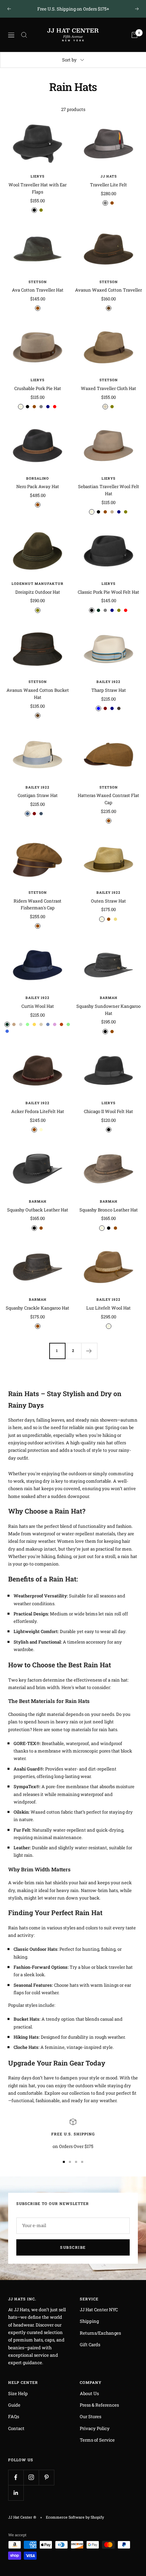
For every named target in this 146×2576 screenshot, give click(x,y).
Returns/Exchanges (100, 2333)
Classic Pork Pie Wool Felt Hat (108, 592)
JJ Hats (109, 176)
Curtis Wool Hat (38, 1006)
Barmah (109, 998)
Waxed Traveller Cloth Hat (108, 388)
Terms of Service (97, 2440)
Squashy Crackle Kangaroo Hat (38, 1308)
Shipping (89, 2321)
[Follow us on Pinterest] (46, 2477)
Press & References (99, 2405)
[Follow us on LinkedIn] (16, 2493)
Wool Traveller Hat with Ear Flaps (38, 188)
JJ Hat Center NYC (99, 2310)
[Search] (24, 35)
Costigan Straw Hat (38, 795)
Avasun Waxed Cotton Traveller (108, 290)
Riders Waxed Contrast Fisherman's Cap (38, 904)
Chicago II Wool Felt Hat (108, 1111)
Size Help (18, 2393)
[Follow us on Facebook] (16, 2477)
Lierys (38, 176)
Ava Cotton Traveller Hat (38, 290)
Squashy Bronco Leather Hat (109, 1210)
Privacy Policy (95, 2428)
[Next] (89, 1351)
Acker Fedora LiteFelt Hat (38, 1111)
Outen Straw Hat (108, 901)
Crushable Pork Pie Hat (38, 388)
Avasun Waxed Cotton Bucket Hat (38, 694)
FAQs (14, 2416)
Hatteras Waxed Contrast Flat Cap (108, 799)
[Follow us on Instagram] (31, 2477)
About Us (89, 2393)
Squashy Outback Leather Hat (38, 1210)
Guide (14, 2405)
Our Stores (90, 2416)
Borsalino (38, 478)
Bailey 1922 (108, 682)
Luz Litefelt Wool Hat (108, 1308)
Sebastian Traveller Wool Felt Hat (109, 490)
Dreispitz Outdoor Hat (38, 592)
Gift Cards (90, 2345)
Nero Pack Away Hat (38, 486)
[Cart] (134, 35)
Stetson (38, 282)
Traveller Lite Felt (108, 185)
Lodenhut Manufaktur (38, 584)
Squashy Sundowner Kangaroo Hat (108, 1010)
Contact (16, 2428)
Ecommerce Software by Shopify (75, 2517)
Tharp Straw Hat (109, 690)
